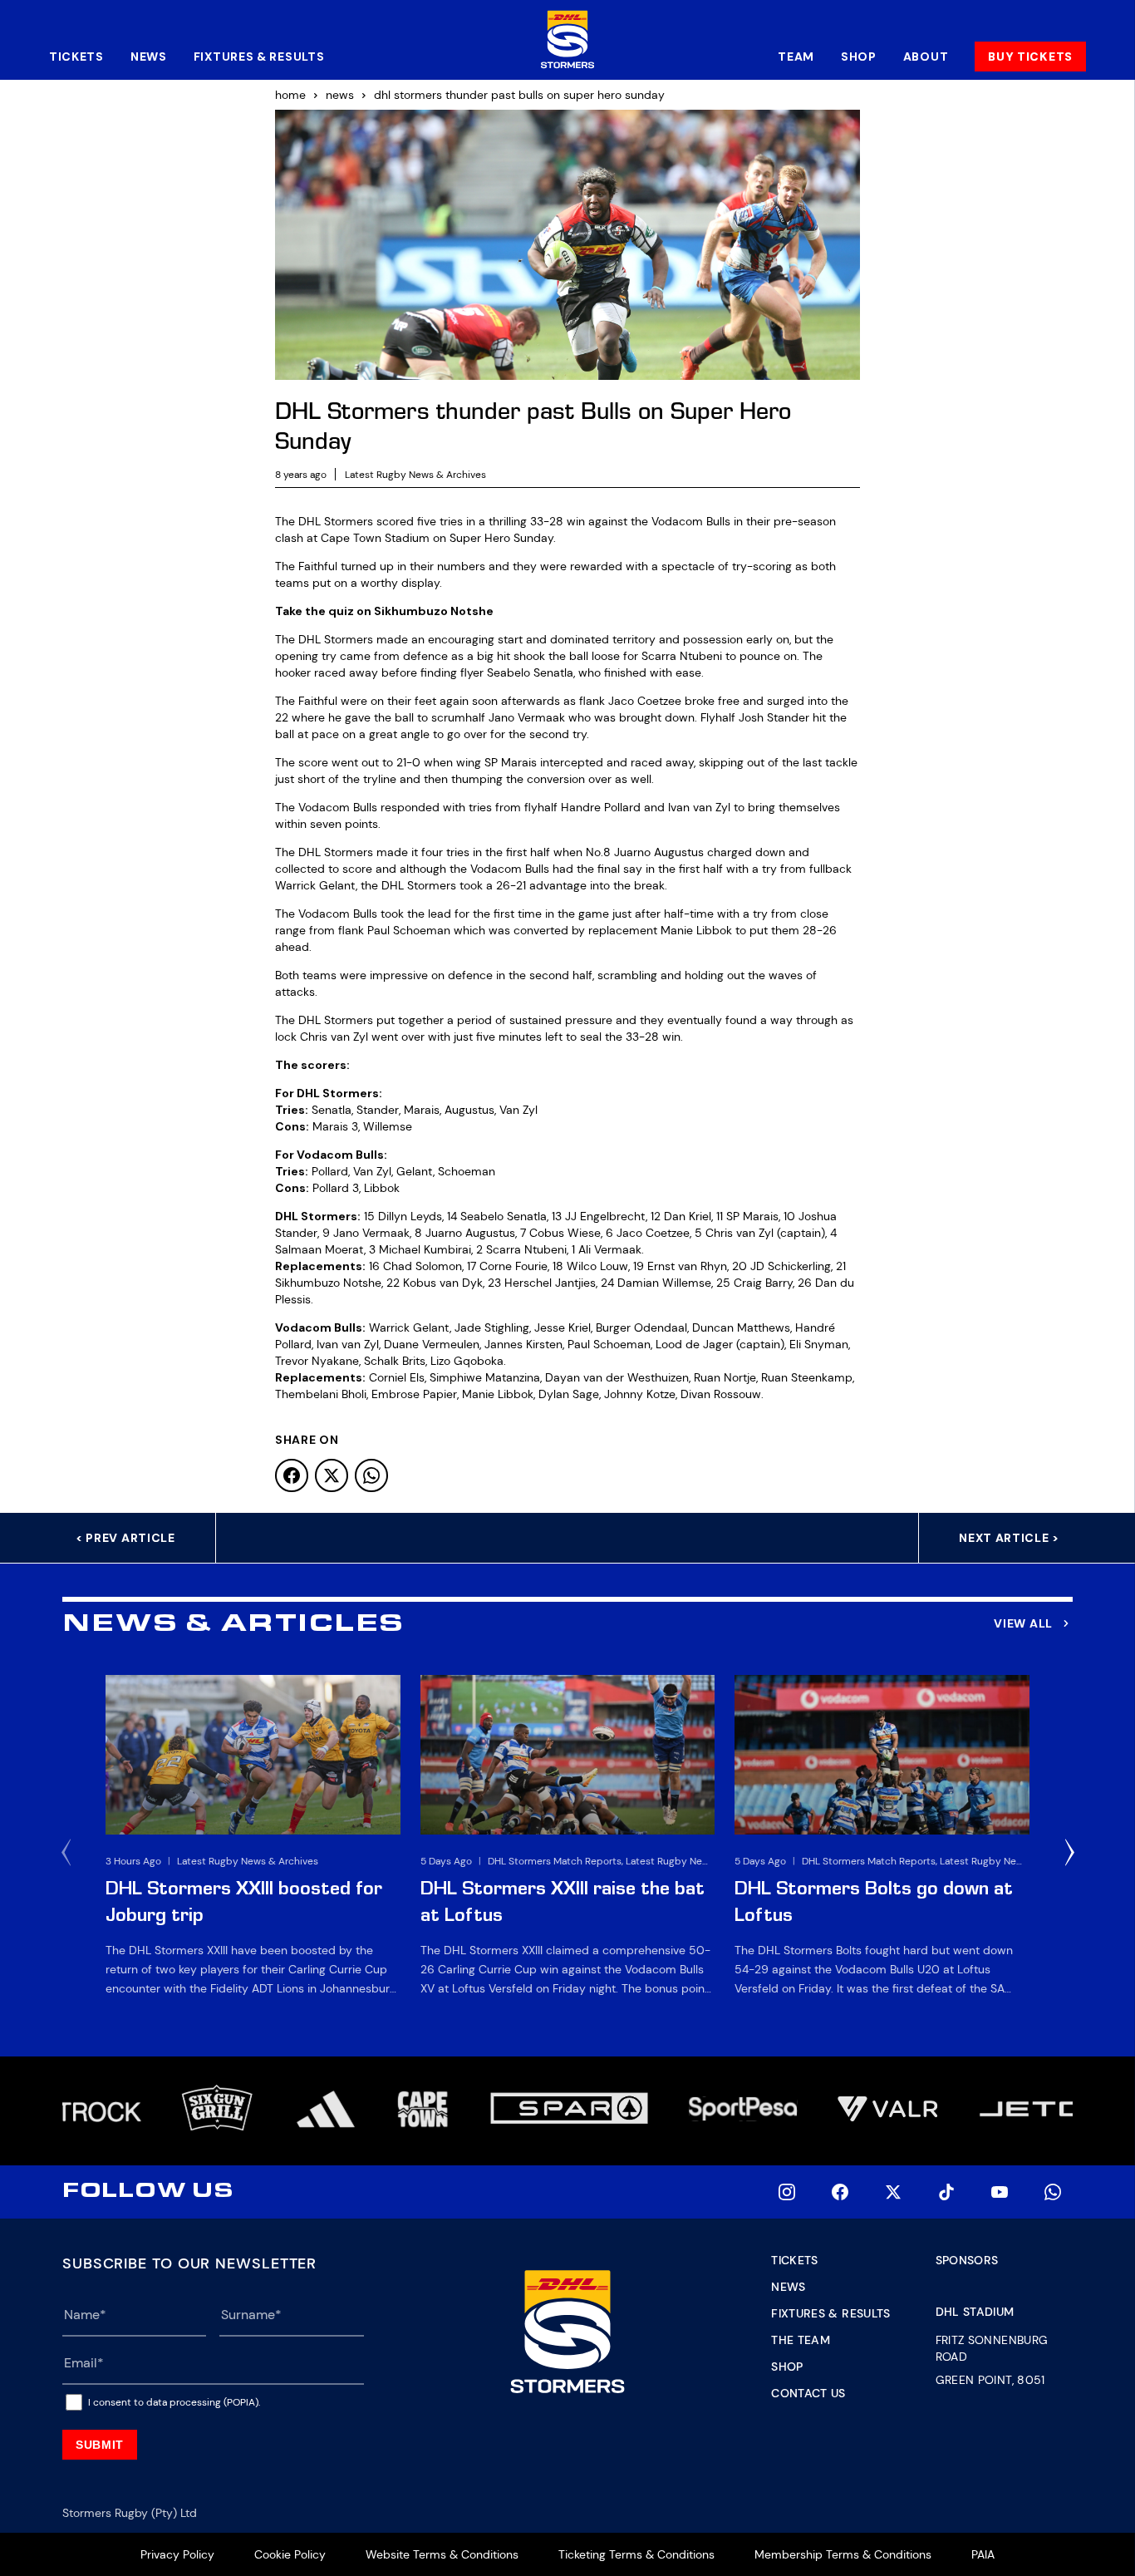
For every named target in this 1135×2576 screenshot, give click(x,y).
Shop (859, 57)
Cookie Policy (290, 2554)
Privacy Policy (177, 2554)
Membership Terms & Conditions (843, 2554)
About (926, 57)
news (340, 95)
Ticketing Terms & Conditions (636, 2554)
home (290, 95)
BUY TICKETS (1030, 57)
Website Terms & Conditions (442, 2554)
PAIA (983, 2554)
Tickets (76, 57)
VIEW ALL (1023, 1623)
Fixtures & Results (259, 57)
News (149, 57)
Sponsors (967, 2260)
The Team (801, 2340)
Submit (100, 2445)
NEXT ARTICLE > (1009, 1538)
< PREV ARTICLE (125, 1538)
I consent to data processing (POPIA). (174, 2402)
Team (796, 57)
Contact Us (808, 2393)
